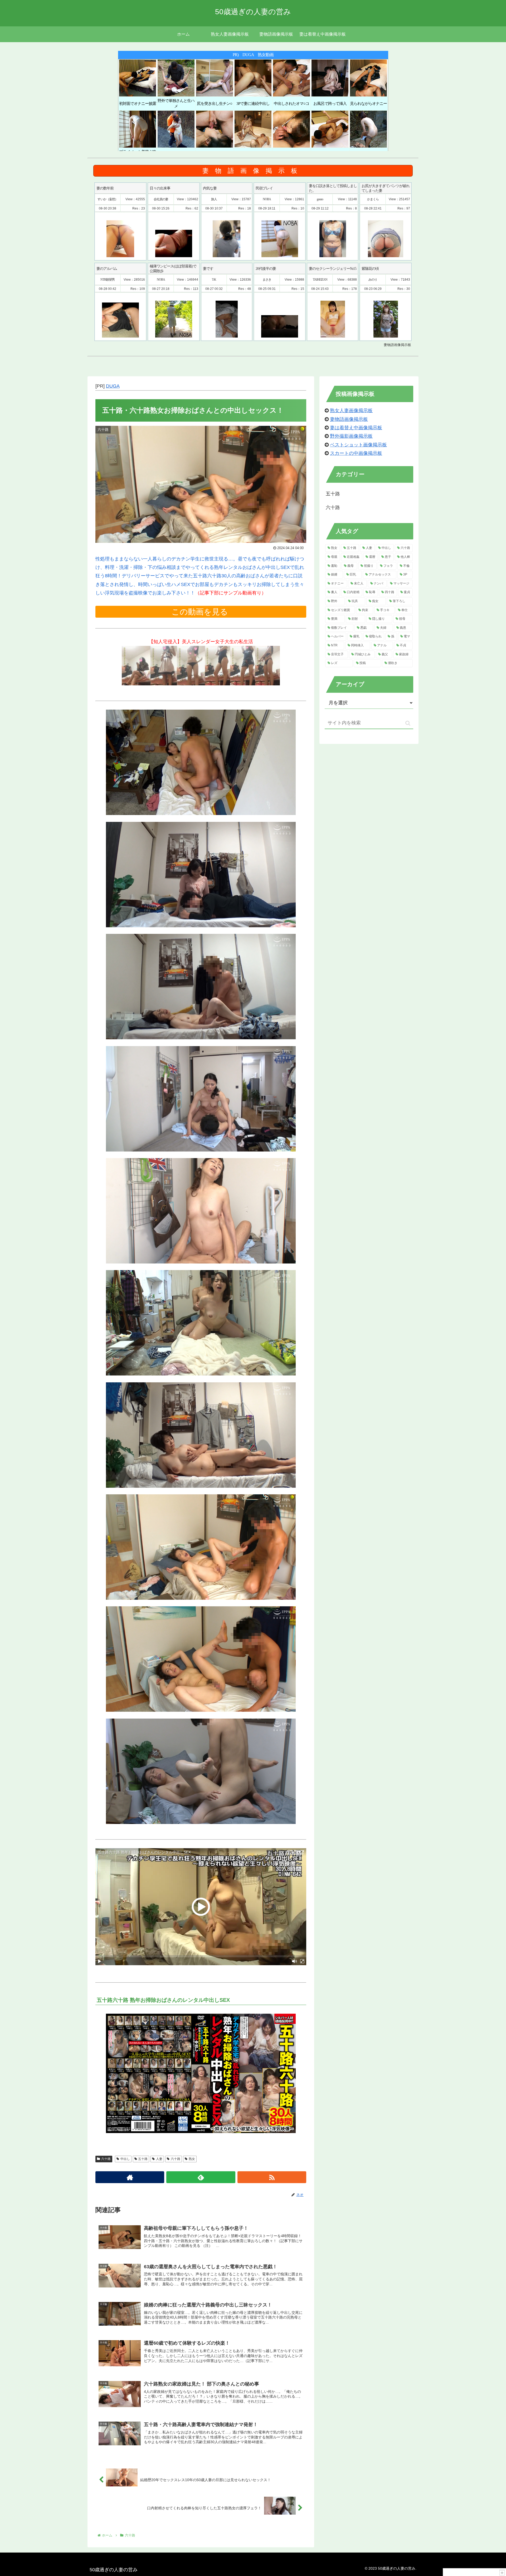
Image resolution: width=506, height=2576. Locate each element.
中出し (125, 2159)
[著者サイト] (130, 2177)
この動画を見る (201, 612)
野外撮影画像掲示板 (351, 436)
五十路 (143, 2159)
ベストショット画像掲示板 (358, 445)
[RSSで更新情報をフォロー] (272, 2177)
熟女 (192, 2159)
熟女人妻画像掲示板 (351, 411)
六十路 (106, 2159)
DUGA (113, 386)
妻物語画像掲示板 (349, 419)
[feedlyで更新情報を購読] (201, 2177)
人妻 (159, 2159)
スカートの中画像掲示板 (356, 453)
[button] (408, 723)
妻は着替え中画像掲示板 (356, 428)
